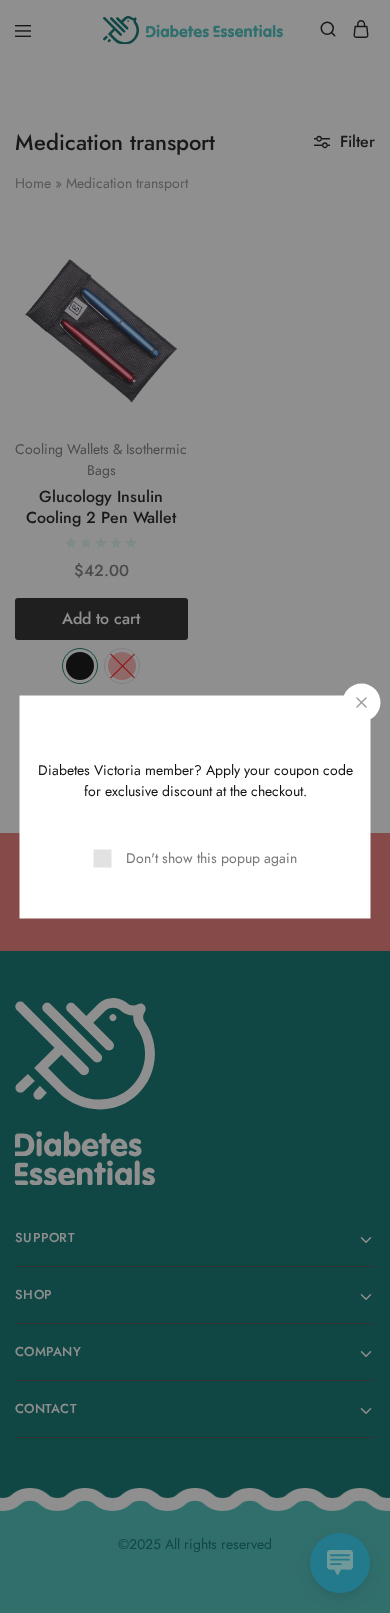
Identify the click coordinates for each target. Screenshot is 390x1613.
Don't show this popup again (211, 857)
